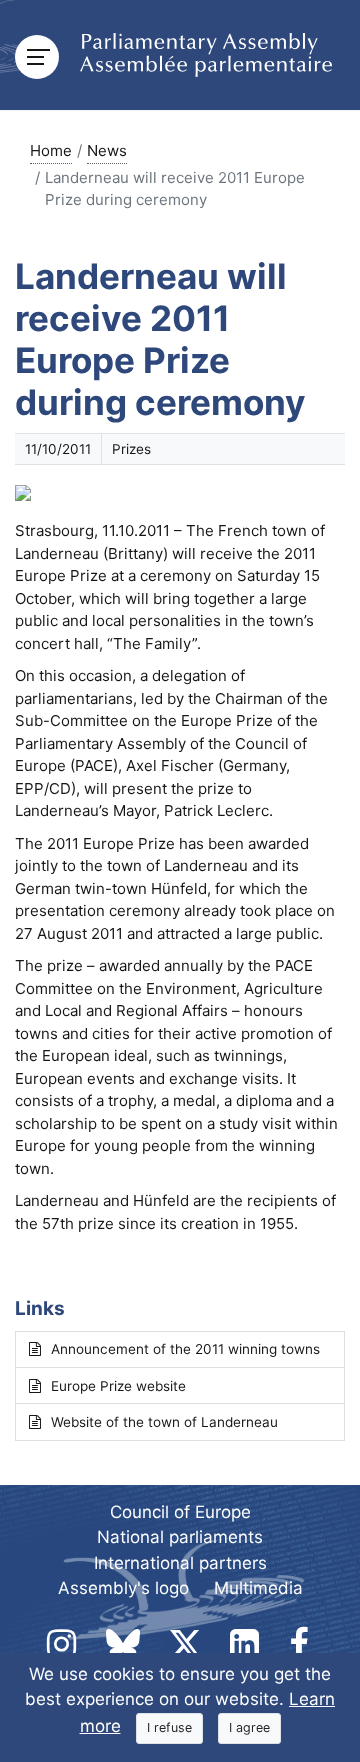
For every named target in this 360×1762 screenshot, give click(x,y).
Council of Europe (180, 1512)
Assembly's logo (123, 1588)
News (107, 150)
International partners (180, 1563)
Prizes (131, 449)
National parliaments (180, 1537)
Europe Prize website (118, 1386)
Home (51, 150)
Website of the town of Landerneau (164, 1422)
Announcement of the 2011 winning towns (185, 1349)
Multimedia (258, 1588)
